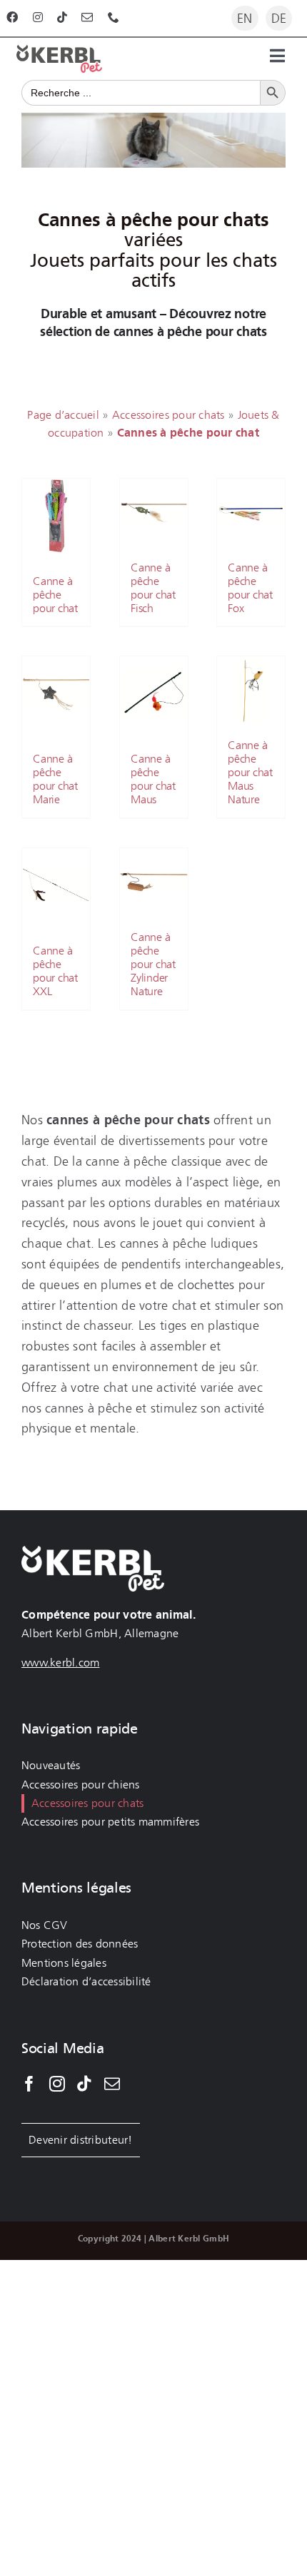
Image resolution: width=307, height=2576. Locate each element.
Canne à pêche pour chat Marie (55, 779)
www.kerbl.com (61, 1663)
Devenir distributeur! (81, 2140)
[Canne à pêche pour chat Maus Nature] (251, 690)
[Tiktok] (84, 2084)
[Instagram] (57, 2084)
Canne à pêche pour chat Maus (153, 779)
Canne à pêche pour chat (55, 595)
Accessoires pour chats (168, 415)
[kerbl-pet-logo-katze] (59, 51)
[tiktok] (62, 17)
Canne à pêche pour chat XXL (55, 971)
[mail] (87, 17)
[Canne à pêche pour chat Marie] (56, 693)
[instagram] (38, 17)
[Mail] (112, 2084)
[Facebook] (29, 2084)
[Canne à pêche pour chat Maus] (154, 693)
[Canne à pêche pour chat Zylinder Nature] (154, 882)
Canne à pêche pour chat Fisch (153, 587)
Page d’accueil (63, 415)
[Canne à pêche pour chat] (56, 516)
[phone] (114, 17)
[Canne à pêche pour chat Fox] (251, 513)
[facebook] (12, 17)
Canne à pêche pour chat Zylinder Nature (153, 964)
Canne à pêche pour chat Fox (250, 587)
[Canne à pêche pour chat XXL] (56, 885)
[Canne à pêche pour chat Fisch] (154, 513)
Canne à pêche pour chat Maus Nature (250, 773)
